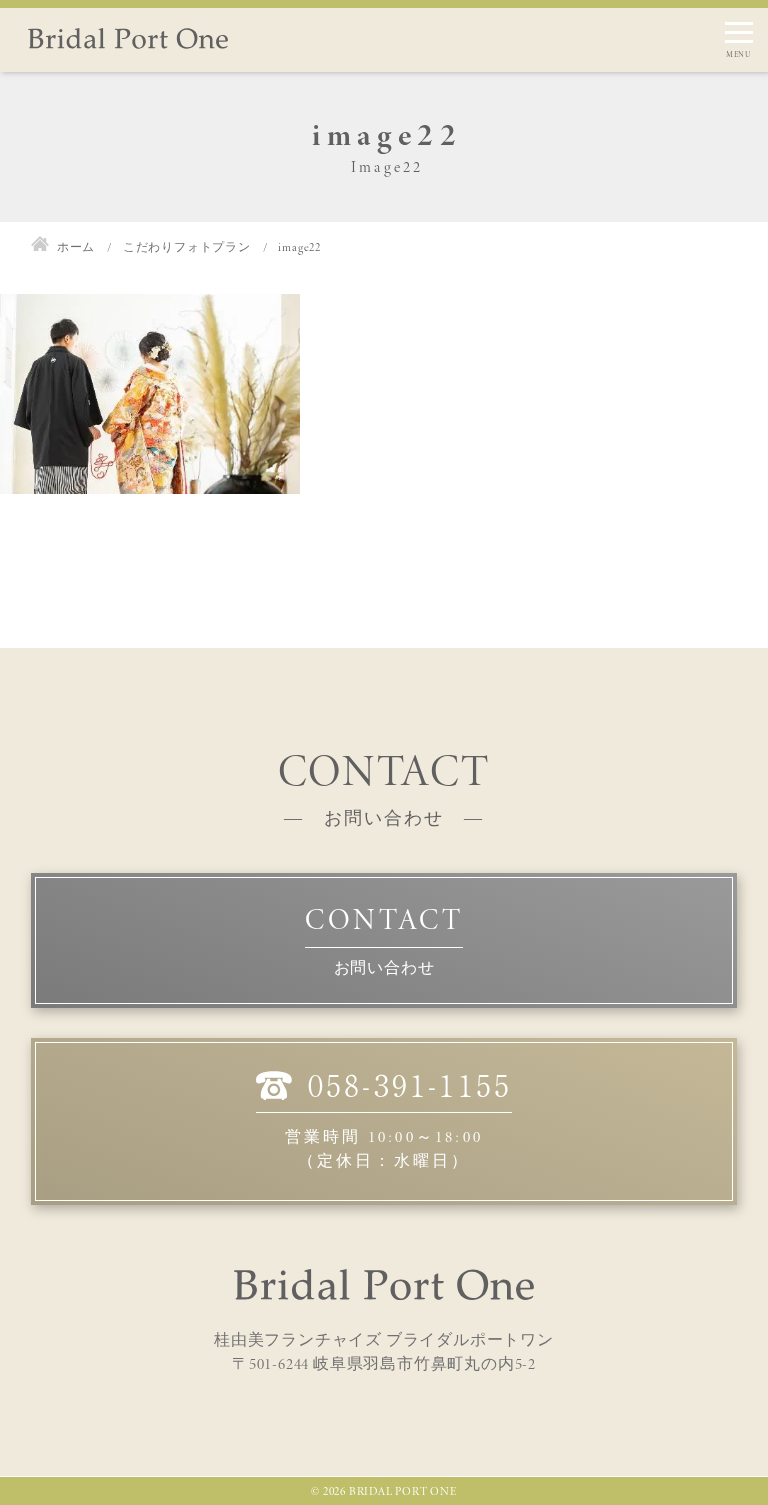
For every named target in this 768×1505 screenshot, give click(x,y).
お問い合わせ (384, 967)
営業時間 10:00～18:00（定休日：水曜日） (398, 1119)
